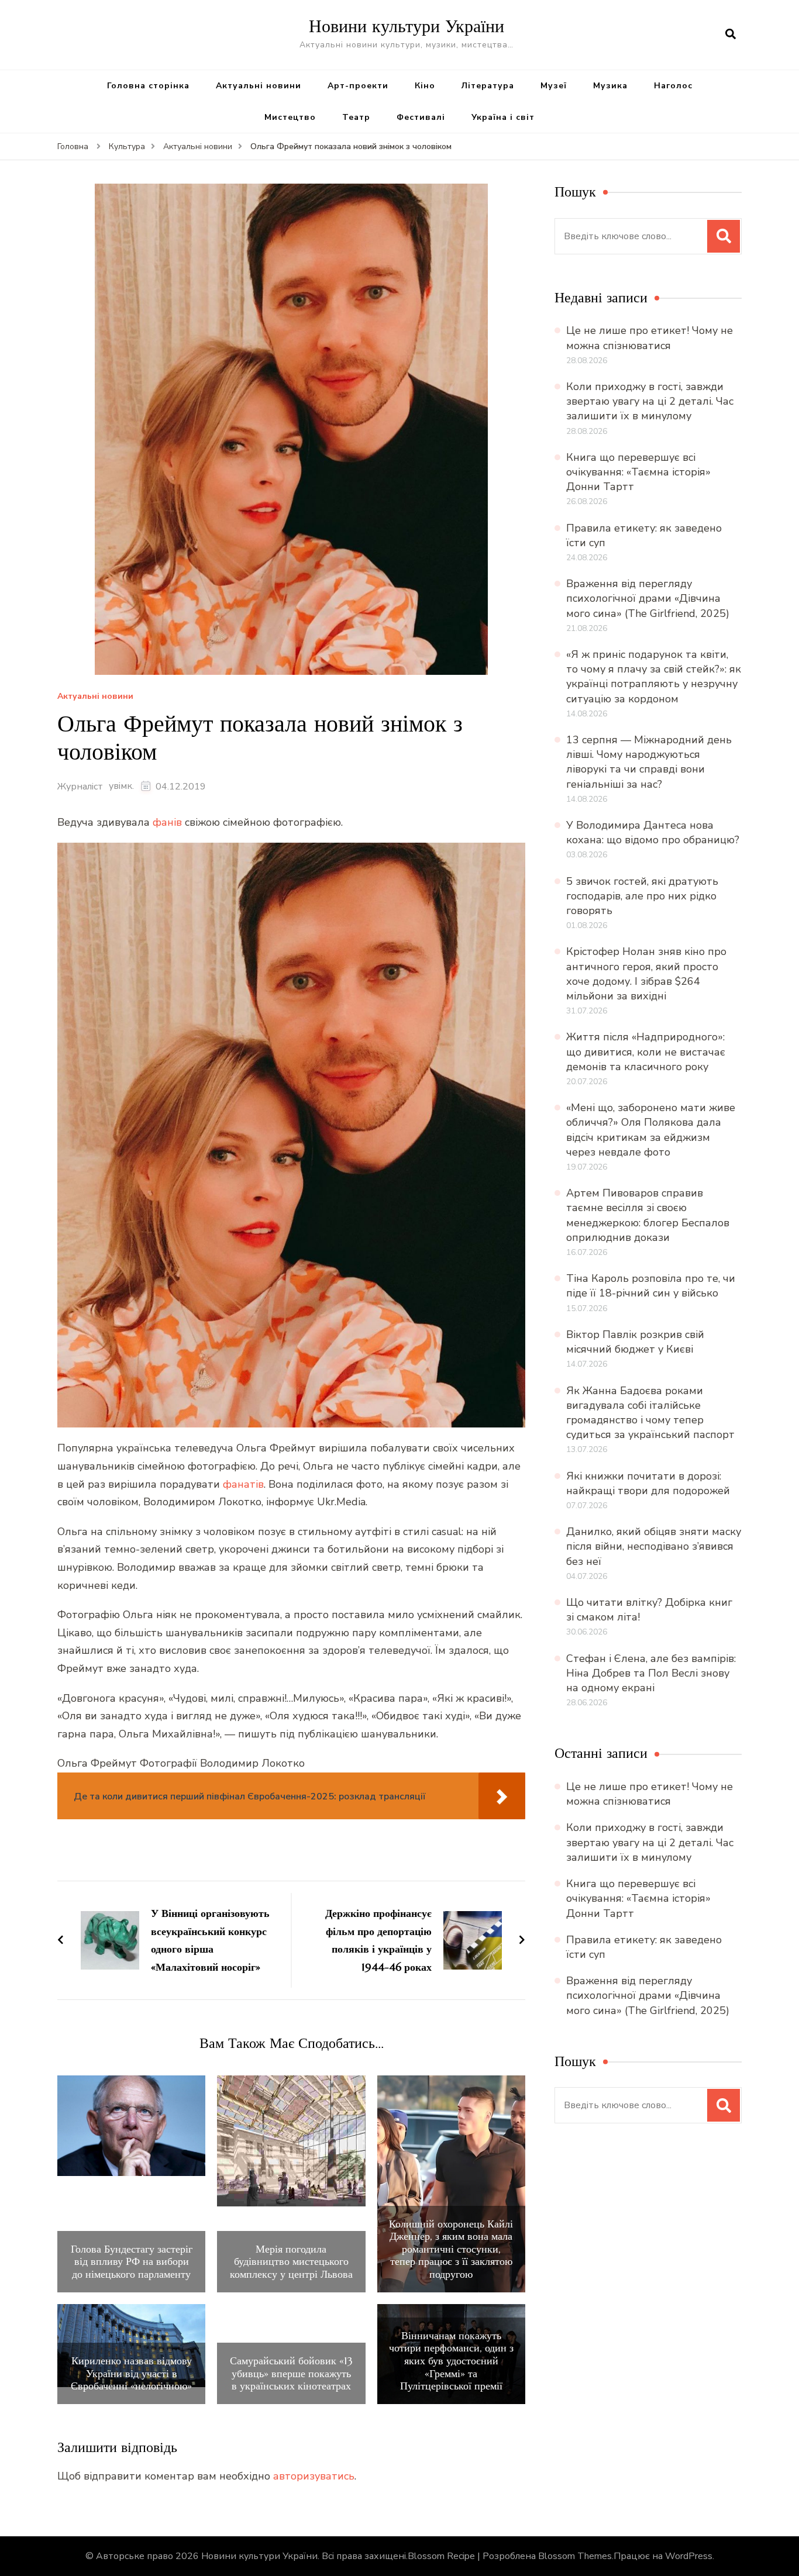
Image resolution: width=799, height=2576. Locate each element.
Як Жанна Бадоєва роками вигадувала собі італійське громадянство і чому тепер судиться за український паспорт (650, 1413)
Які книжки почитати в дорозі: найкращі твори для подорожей (648, 1483)
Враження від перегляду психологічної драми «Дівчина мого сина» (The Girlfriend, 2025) (648, 598)
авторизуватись (314, 2476)
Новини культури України (407, 26)
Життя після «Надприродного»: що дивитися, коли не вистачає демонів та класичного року (646, 1051)
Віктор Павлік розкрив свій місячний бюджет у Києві (635, 1342)
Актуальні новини (259, 86)
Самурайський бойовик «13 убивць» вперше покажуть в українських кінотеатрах (291, 2373)
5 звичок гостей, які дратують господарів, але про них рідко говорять (642, 896)
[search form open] (731, 35)
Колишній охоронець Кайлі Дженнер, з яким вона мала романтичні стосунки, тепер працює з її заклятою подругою (451, 2249)
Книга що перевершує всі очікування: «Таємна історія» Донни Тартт (638, 472)
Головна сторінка (148, 86)
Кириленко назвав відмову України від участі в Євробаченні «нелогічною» (131, 2373)
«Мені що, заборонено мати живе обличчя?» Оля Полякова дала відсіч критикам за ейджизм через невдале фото (651, 1130)
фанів (167, 822)
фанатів (243, 1484)
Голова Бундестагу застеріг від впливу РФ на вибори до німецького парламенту (132, 2262)
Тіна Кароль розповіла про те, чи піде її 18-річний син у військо (651, 1286)
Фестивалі (421, 117)
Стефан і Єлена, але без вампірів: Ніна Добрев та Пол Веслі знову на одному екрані (651, 1673)
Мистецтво (290, 117)
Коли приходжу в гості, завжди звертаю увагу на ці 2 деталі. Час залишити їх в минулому (650, 401)
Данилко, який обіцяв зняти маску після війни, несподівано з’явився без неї (654, 1546)
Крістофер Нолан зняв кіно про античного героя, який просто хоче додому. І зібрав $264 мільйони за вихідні (646, 974)
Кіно (425, 86)
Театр (356, 117)
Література (488, 86)
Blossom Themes (575, 2556)
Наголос (673, 86)
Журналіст (80, 787)
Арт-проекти (358, 86)
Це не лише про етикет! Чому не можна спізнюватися (650, 338)
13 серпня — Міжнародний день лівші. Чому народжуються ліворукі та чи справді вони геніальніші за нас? (649, 762)
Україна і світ (503, 117)
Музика (610, 86)
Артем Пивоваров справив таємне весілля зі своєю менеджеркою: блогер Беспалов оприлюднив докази (648, 1215)
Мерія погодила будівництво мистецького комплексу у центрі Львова (291, 2262)
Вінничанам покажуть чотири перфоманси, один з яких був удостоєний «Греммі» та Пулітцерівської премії (451, 2361)
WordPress (689, 2556)
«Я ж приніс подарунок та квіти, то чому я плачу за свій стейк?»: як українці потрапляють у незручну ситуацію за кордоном (654, 677)
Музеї (554, 86)
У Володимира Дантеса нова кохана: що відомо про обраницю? (653, 832)
